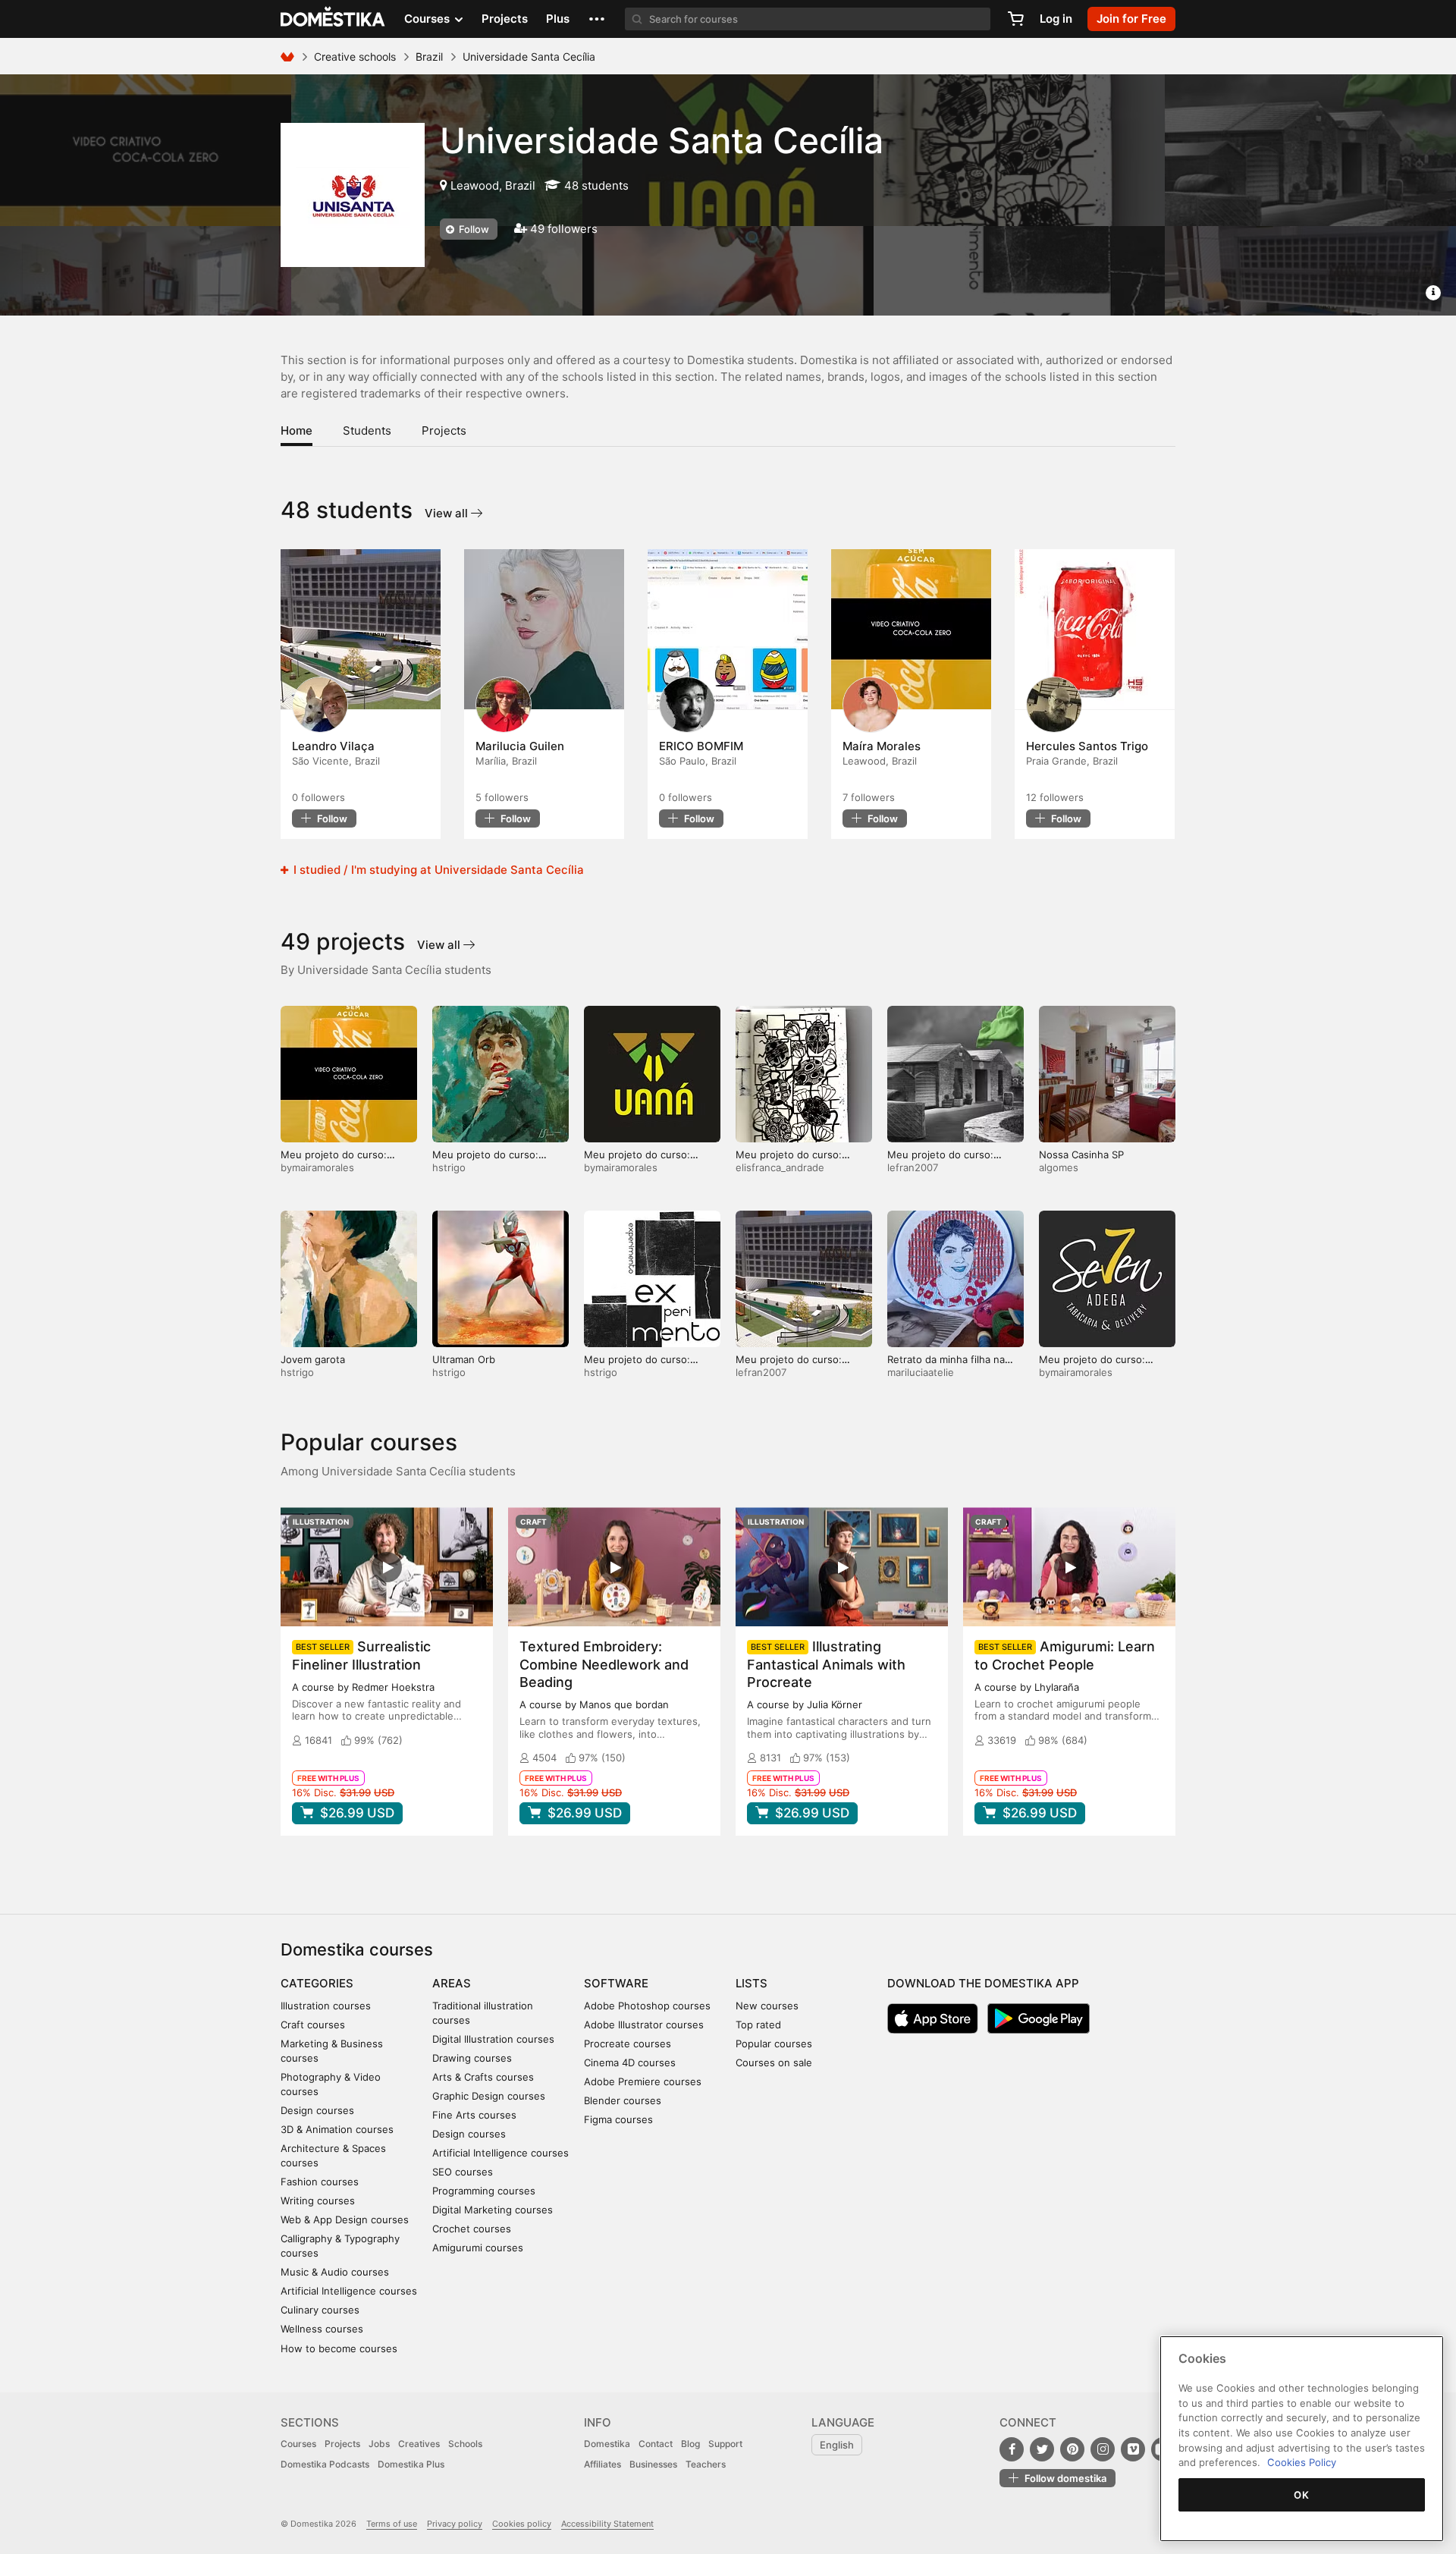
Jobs (379, 2444)
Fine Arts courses (474, 2115)
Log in (1056, 19)
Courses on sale (774, 2062)
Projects (505, 19)
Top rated (758, 2025)
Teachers (706, 2464)
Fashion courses (320, 2182)
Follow (473, 229)
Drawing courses (472, 2058)
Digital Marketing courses (493, 2210)
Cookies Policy (1302, 2462)
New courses (767, 2006)
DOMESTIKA (333, 19)
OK (1301, 2495)
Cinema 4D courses (630, 2062)
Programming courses (484, 2191)
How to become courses (339, 2348)
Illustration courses (326, 2006)
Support (725, 2444)
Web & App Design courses (345, 2219)
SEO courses (463, 2172)
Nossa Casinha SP (1081, 1154)
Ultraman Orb (464, 1359)
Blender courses (623, 2100)
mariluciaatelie (921, 1372)
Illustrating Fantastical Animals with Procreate (826, 1664)
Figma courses (618, 2119)
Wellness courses (322, 2329)
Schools (465, 2444)
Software (616, 1983)
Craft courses (313, 2025)
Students (367, 430)
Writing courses (318, 2201)
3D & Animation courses (337, 2129)
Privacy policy (455, 2524)
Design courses (317, 2110)
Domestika (607, 2444)
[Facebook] (1012, 2449)
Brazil (429, 57)
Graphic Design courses (489, 2096)
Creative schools (355, 57)
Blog (690, 2444)
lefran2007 (913, 1167)
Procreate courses (628, 2044)
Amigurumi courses (478, 2248)
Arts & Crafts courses (483, 2077)
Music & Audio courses (335, 2272)
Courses (298, 2444)
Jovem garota (313, 1359)
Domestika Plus (411, 2464)
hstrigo (449, 1167)
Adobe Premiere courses (643, 2081)
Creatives (419, 2444)
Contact (656, 2444)
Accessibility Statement (607, 2524)
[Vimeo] (1133, 2449)
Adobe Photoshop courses (647, 2006)
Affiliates (602, 2464)
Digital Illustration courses (493, 2039)
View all (448, 513)
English (837, 2445)
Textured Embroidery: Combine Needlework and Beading (604, 1664)
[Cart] (1015, 19)
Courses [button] (428, 19)
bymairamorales (317, 1167)
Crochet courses (472, 2229)
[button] (597, 19)
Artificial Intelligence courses (349, 2291)
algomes (1059, 1167)
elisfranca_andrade (780, 1167)
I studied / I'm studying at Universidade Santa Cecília (437, 870)
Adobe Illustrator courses (644, 2025)
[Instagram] (1103, 2449)
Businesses (653, 2464)
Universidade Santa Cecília (662, 140)
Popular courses (774, 2044)
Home (297, 430)
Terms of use (392, 2524)
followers (318, 797)
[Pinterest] (1072, 2449)
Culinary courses (320, 2310)
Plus (558, 19)
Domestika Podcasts (325, 2464)
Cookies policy (522, 2524)
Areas (452, 1983)
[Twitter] (1042, 2449)
